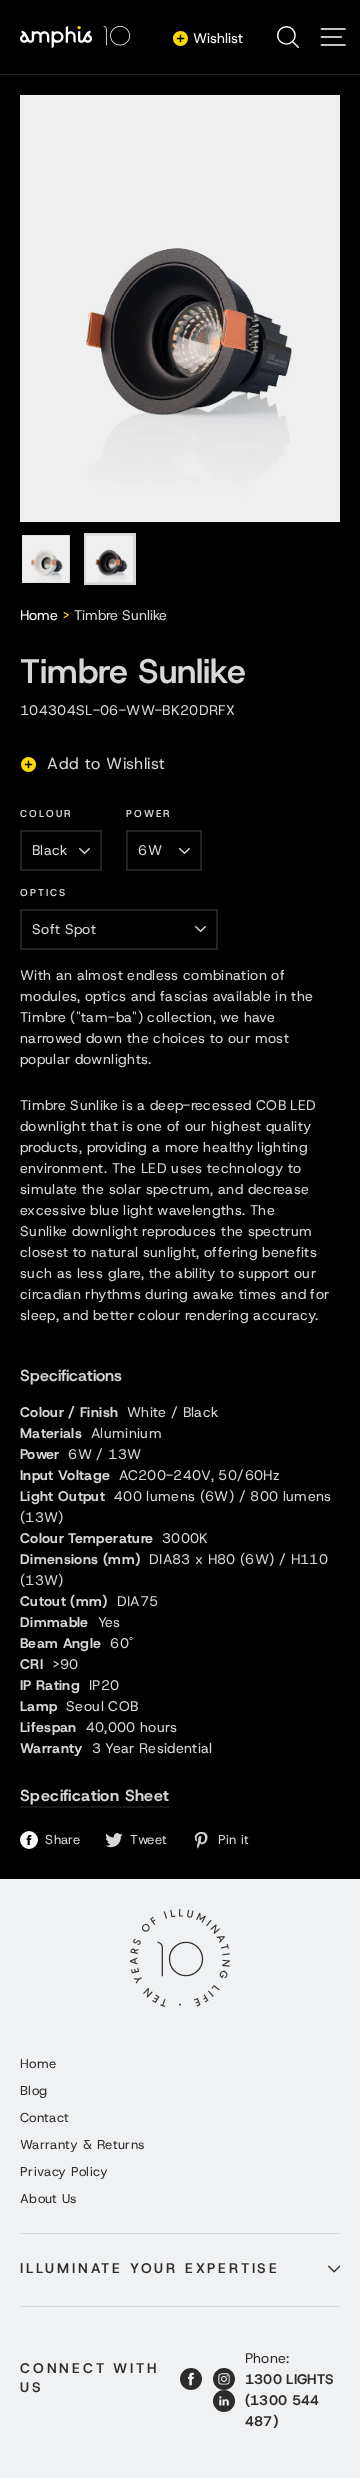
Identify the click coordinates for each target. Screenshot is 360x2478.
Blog (33, 2090)
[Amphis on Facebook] (191, 2379)
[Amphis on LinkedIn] (224, 2401)
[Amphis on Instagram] (224, 2379)
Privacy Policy (64, 2171)
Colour (46, 813)
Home (39, 615)
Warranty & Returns (82, 2144)
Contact (44, 2117)
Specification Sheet (95, 1795)
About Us (48, 2198)
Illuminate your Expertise (150, 2268)
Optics (43, 892)
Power (148, 813)
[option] (180, 308)
